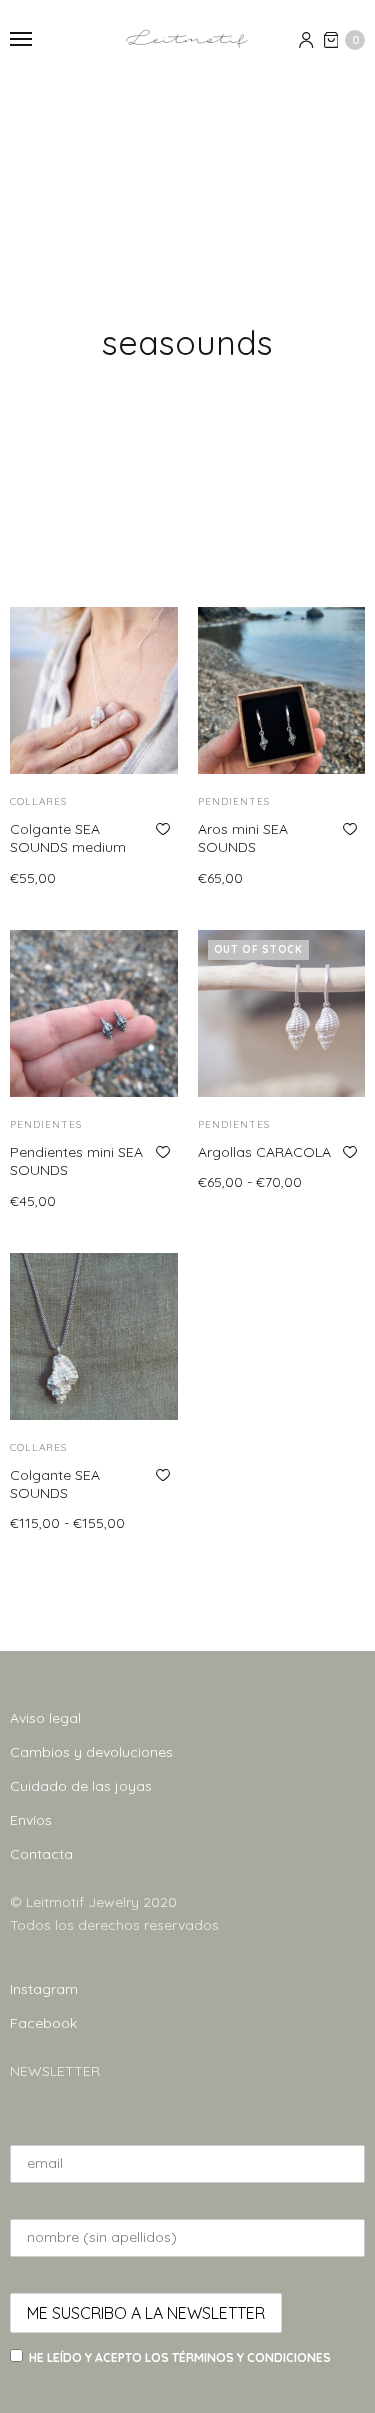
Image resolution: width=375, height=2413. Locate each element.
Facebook (43, 2023)
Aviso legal (45, 1718)
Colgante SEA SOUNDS (55, 1484)
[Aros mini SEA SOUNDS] (282, 691)
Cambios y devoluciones (91, 1752)
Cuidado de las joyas (81, 1786)
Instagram (44, 1989)
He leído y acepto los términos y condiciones (180, 2357)
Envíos (31, 1820)
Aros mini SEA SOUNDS (243, 838)
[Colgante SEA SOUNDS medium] (94, 691)
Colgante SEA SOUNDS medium (68, 838)
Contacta (41, 1854)
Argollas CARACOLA (264, 1152)
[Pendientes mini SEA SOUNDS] (94, 1014)
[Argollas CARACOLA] (282, 1014)
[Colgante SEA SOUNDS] (94, 1337)
